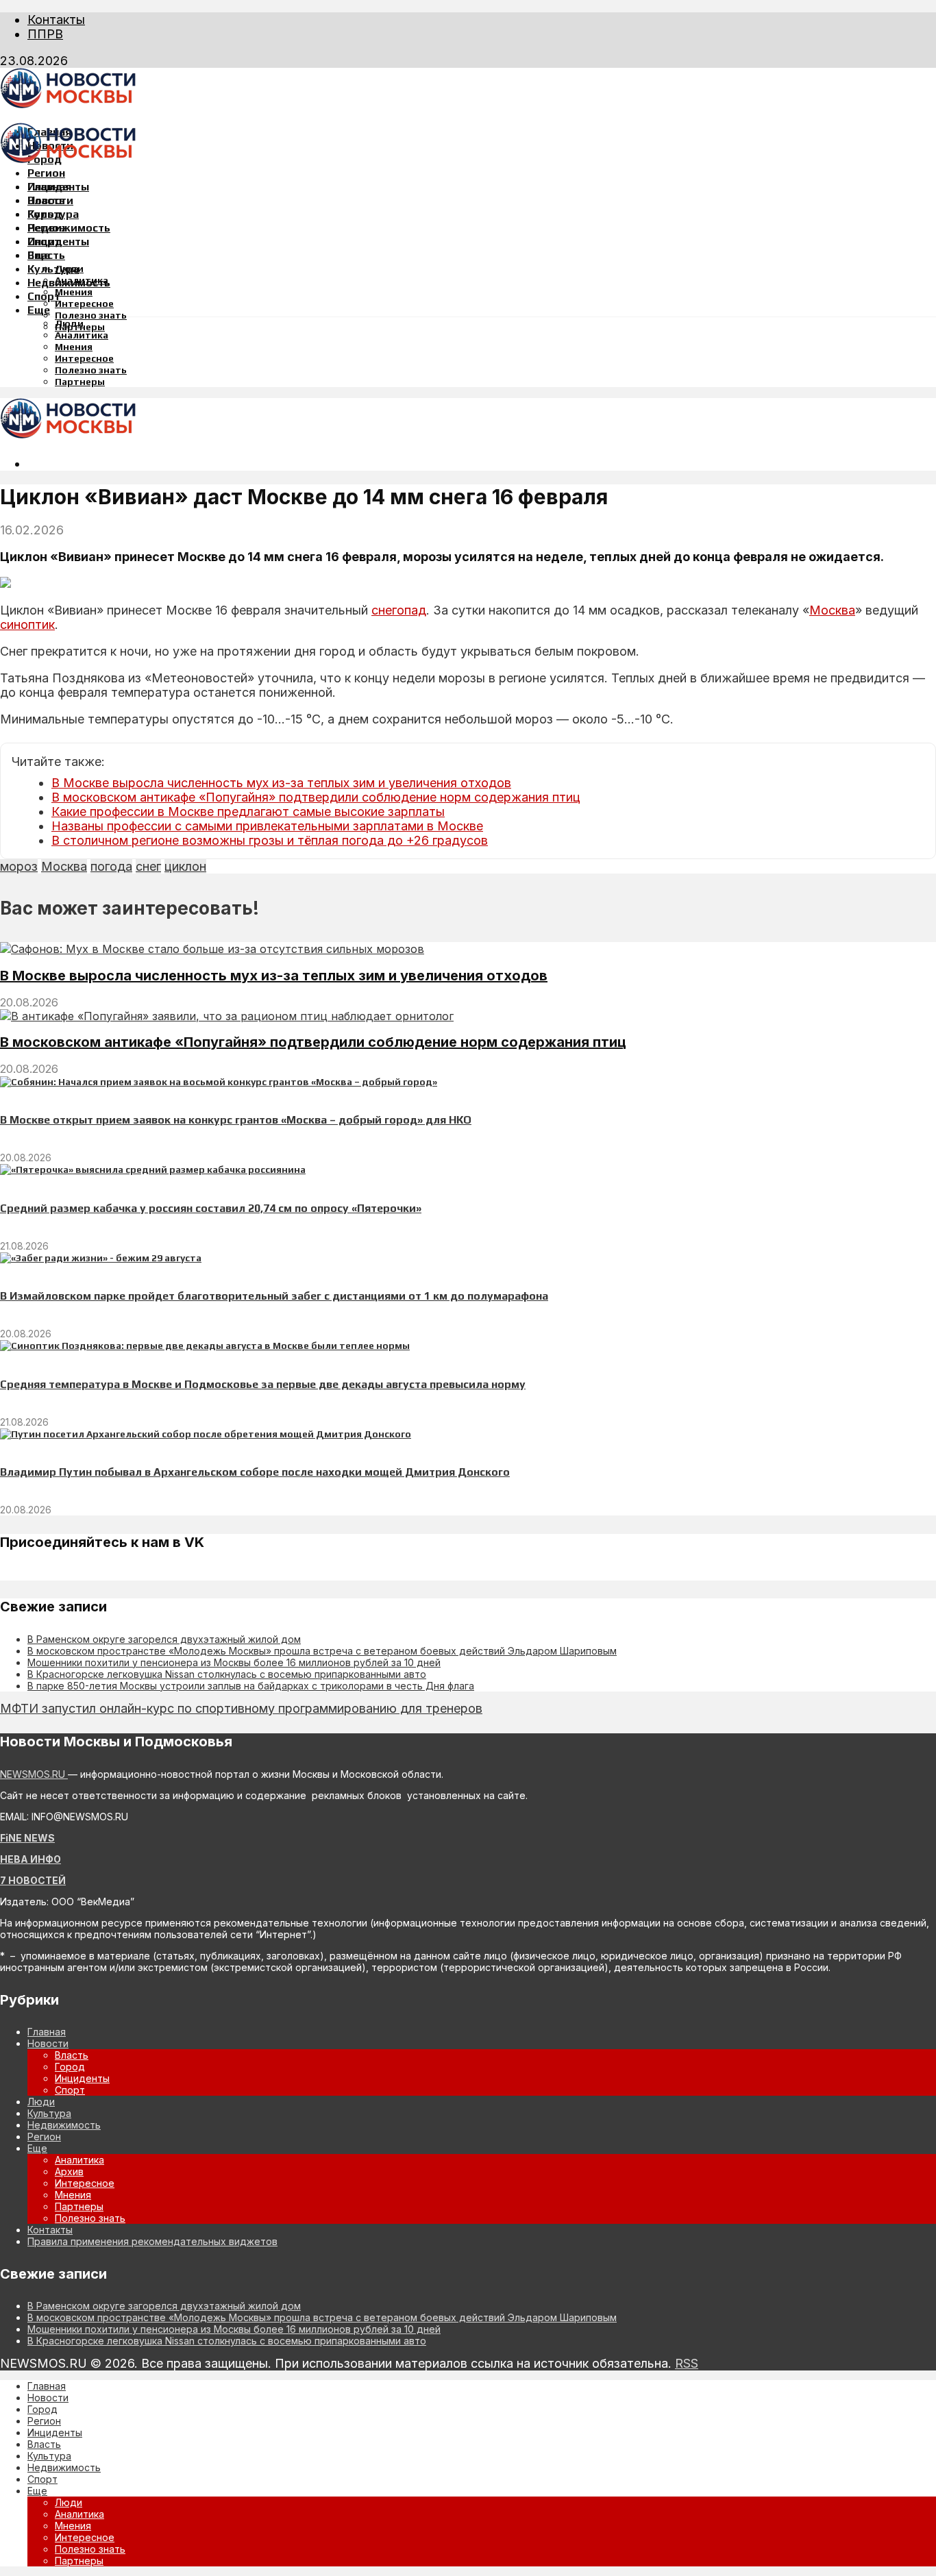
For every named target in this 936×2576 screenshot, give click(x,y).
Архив (69, 2171)
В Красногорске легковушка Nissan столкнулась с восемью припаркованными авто (227, 1674)
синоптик (27, 624)
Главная (49, 187)
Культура (53, 269)
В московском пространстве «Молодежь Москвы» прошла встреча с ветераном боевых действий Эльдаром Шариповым (322, 1651)
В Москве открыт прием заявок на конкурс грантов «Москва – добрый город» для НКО (236, 1120)
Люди (69, 323)
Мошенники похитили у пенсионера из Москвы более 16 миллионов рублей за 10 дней (234, 1662)
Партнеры (80, 382)
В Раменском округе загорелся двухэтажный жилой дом (164, 1639)
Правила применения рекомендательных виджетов (152, 2241)
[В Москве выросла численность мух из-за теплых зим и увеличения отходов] (212, 949)
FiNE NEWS (27, 1838)
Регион (46, 173)
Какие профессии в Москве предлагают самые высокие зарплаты (248, 812)
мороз (19, 866)
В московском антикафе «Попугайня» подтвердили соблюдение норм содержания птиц (316, 797)
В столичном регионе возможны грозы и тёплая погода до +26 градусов (270, 840)
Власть (46, 255)
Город (45, 214)
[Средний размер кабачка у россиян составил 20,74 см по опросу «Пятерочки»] (153, 1169)
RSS (687, 2363)
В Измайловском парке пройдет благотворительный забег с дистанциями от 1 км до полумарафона (274, 1296)
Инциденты (58, 241)
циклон (185, 866)
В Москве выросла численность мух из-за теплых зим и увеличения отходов (281, 783)
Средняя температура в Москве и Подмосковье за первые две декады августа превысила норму (263, 1384)
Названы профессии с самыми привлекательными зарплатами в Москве (267, 826)
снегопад (399, 610)
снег (148, 866)
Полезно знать (91, 315)
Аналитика (82, 335)
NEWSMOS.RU (34, 1774)
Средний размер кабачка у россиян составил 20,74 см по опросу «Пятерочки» (211, 1208)
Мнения (74, 292)
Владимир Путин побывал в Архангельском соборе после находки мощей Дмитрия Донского (255, 1472)
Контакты (56, 20)
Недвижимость (69, 228)
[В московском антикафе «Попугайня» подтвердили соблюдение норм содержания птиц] (227, 1016)
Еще (39, 310)
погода (111, 866)
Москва (832, 610)
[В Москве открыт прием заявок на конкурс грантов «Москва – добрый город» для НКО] (219, 1082)
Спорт (44, 296)
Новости (50, 200)
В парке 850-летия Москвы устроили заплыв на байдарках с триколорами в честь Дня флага (251, 1686)
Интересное (84, 304)
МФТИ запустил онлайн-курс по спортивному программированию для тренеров (241, 1708)
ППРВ (45, 34)
